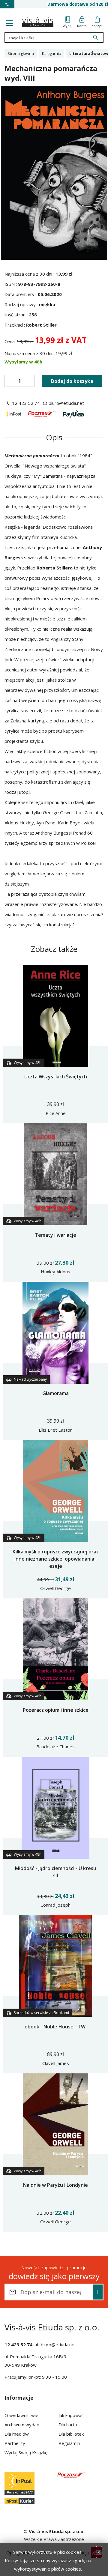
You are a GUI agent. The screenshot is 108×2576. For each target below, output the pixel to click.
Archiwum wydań (22, 2425)
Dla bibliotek (71, 2434)
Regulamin (69, 2443)
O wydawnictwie (21, 2415)
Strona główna (21, 53)
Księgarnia (52, 53)
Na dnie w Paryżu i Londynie (55, 2185)
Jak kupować (71, 2415)
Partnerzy (15, 2443)
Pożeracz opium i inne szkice (56, 1710)
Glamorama (55, 1393)
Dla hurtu (68, 2425)
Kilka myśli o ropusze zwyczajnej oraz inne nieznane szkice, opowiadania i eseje (56, 1559)
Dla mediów (17, 2434)
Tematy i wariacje (55, 1235)
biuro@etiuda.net (58, 2344)
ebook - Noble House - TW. (56, 2027)
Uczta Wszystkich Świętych (56, 1077)
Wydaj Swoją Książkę (26, 2452)
